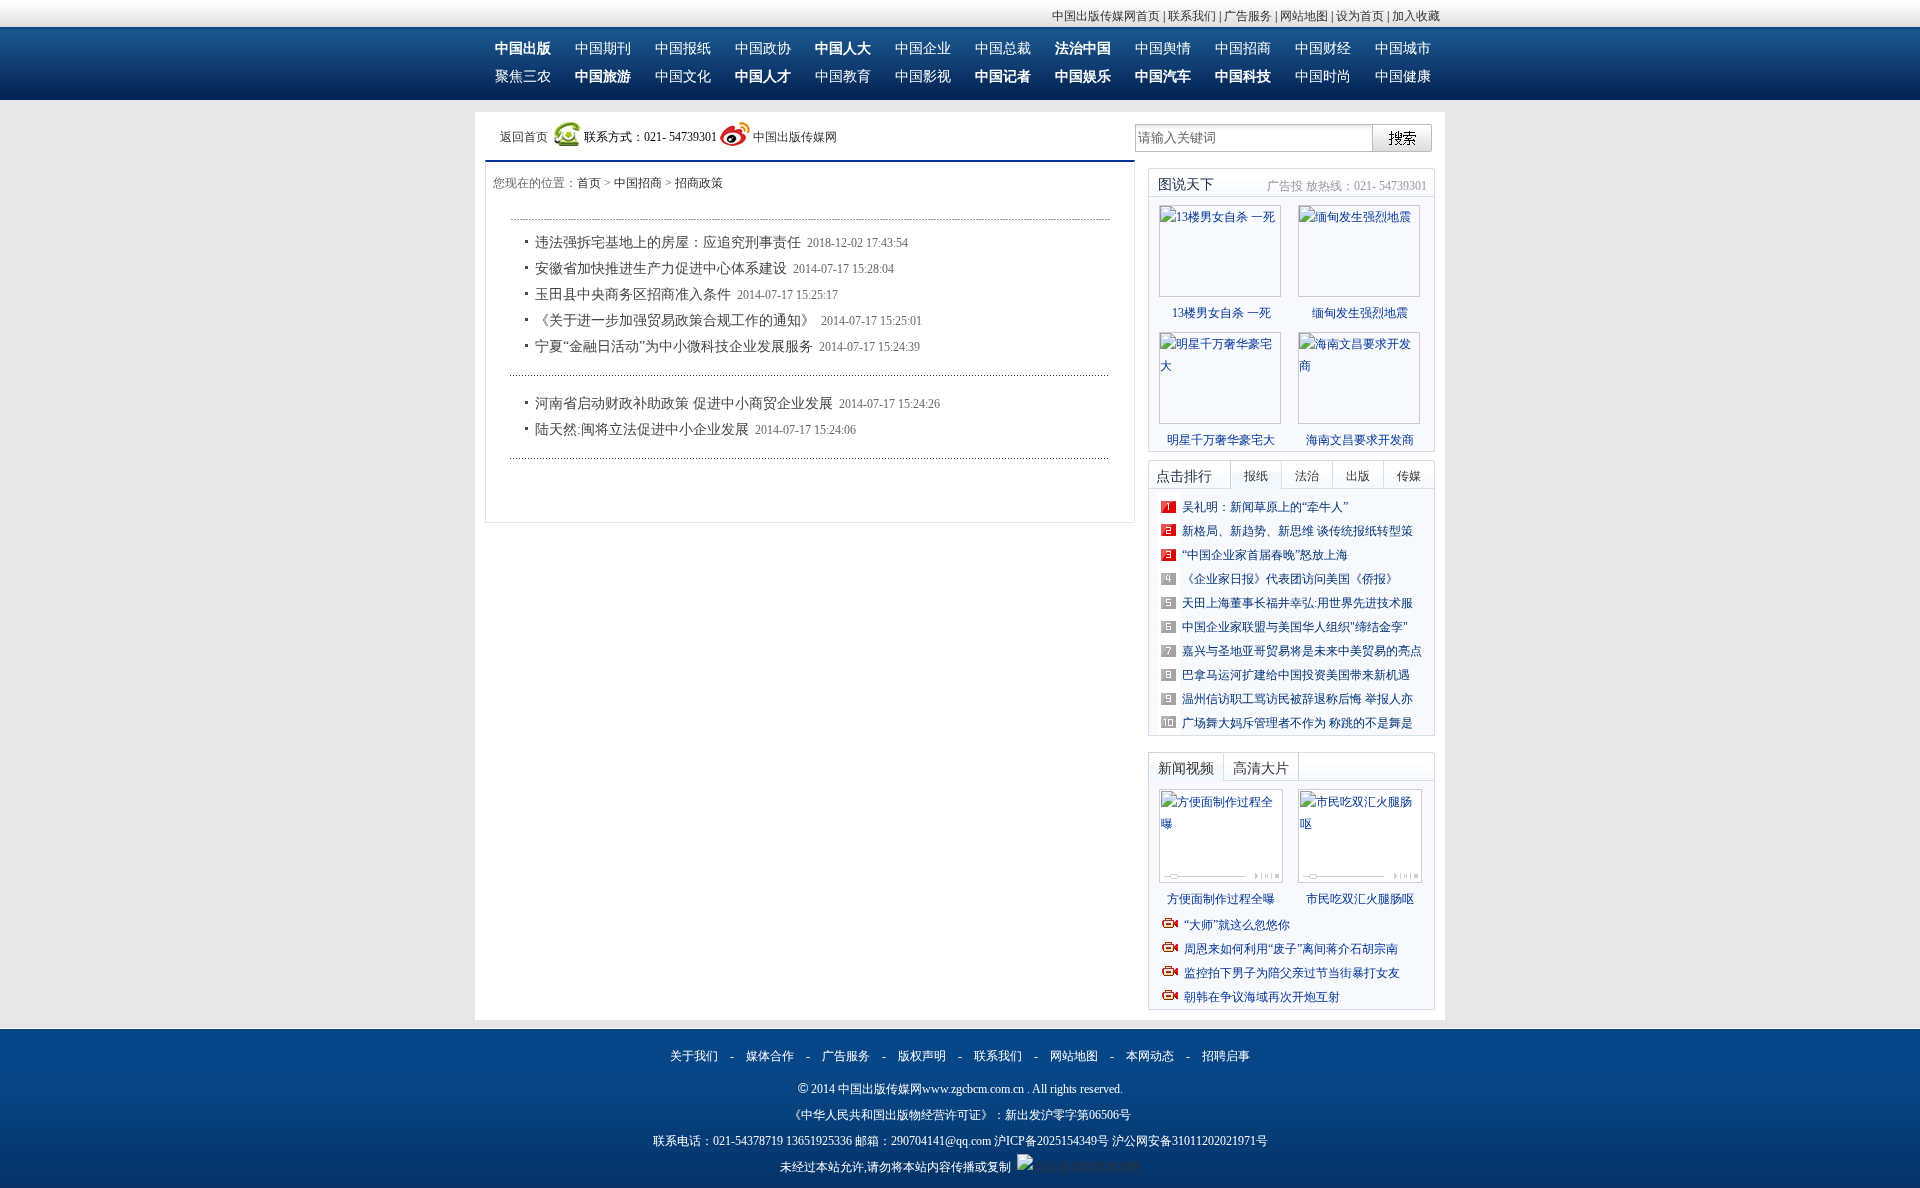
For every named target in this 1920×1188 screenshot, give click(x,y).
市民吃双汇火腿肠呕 (1360, 899)
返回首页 (524, 137)
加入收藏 (1416, 16)
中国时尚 (1323, 76)
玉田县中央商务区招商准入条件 (633, 294)
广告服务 (1248, 16)
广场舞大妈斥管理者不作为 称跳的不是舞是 (1297, 723)
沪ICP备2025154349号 (1051, 1141)
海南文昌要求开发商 (1360, 440)
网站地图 (1304, 16)
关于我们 (694, 1056)
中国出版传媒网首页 (1106, 16)
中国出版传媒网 (795, 137)
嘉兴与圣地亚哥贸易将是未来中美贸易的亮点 (1302, 651)
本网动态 (1150, 1056)
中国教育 (843, 76)
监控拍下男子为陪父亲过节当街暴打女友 (1292, 973)
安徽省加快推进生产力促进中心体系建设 (661, 268)
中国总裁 (1003, 48)
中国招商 (1243, 48)
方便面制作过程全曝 (1221, 899)
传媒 (1409, 476)
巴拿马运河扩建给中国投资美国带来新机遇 (1296, 675)
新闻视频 (1186, 768)
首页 (589, 183)
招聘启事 (1226, 1056)
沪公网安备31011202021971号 (1190, 1141)
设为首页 (1360, 16)
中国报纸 (683, 48)
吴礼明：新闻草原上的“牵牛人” (1265, 507)
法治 (1307, 476)
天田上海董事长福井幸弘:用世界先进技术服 (1297, 603)
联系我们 (1192, 16)
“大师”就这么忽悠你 (1237, 925)
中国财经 (1323, 48)
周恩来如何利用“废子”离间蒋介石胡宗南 (1291, 949)
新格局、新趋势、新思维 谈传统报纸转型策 (1297, 531)
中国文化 (683, 76)
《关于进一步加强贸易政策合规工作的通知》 (675, 320)
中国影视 (923, 76)
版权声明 (922, 1056)
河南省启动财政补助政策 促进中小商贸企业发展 (684, 403)
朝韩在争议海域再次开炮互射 (1262, 997)
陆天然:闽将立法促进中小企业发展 (642, 429)
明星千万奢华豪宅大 (1221, 440)
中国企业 (923, 48)
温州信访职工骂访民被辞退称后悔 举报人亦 (1297, 699)
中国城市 (1403, 48)
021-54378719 (748, 1141)
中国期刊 (603, 48)
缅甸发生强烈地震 (1360, 313)
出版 (1358, 476)
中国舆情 (1163, 48)
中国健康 (1403, 76)
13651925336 (819, 1141)
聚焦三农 (523, 76)
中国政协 (763, 48)
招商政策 (699, 183)
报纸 (1256, 476)
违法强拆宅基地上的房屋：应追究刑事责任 (668, 242)
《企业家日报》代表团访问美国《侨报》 (1290, 579)
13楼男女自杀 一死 (1221, 313)
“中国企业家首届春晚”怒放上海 (1265, 555)
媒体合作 (770, 1056)
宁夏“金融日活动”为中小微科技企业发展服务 (674, 346)
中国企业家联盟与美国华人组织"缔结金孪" (1295, 627)
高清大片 (1261, 768)
